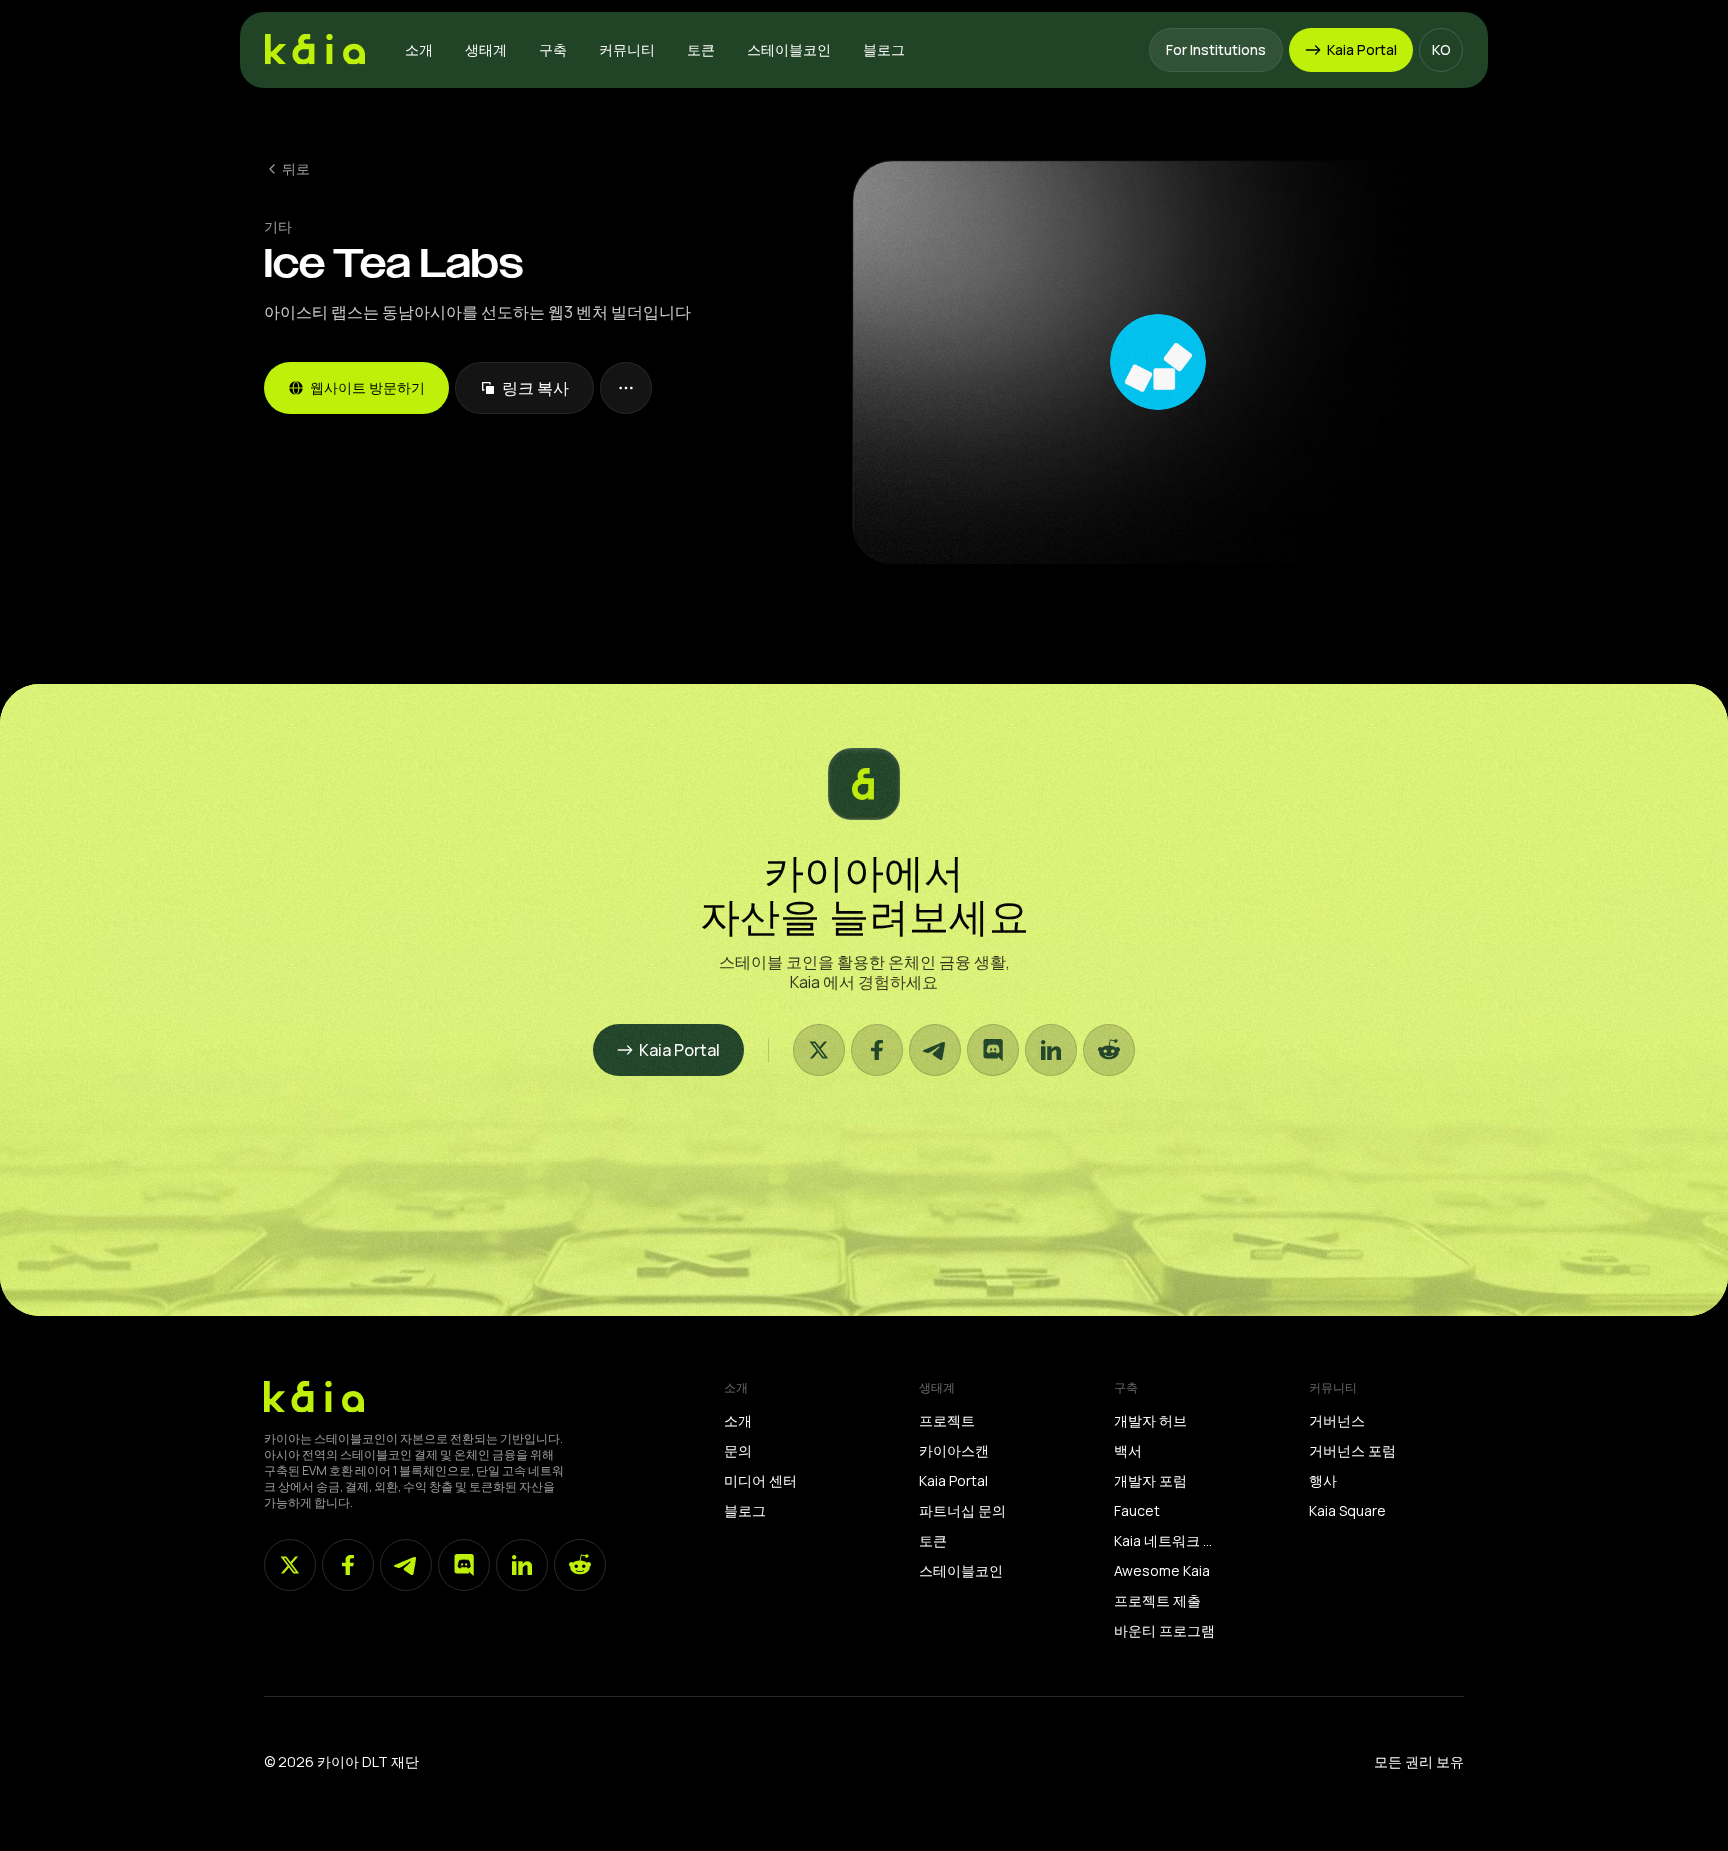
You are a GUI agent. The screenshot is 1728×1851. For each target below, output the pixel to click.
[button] (419, 50)
